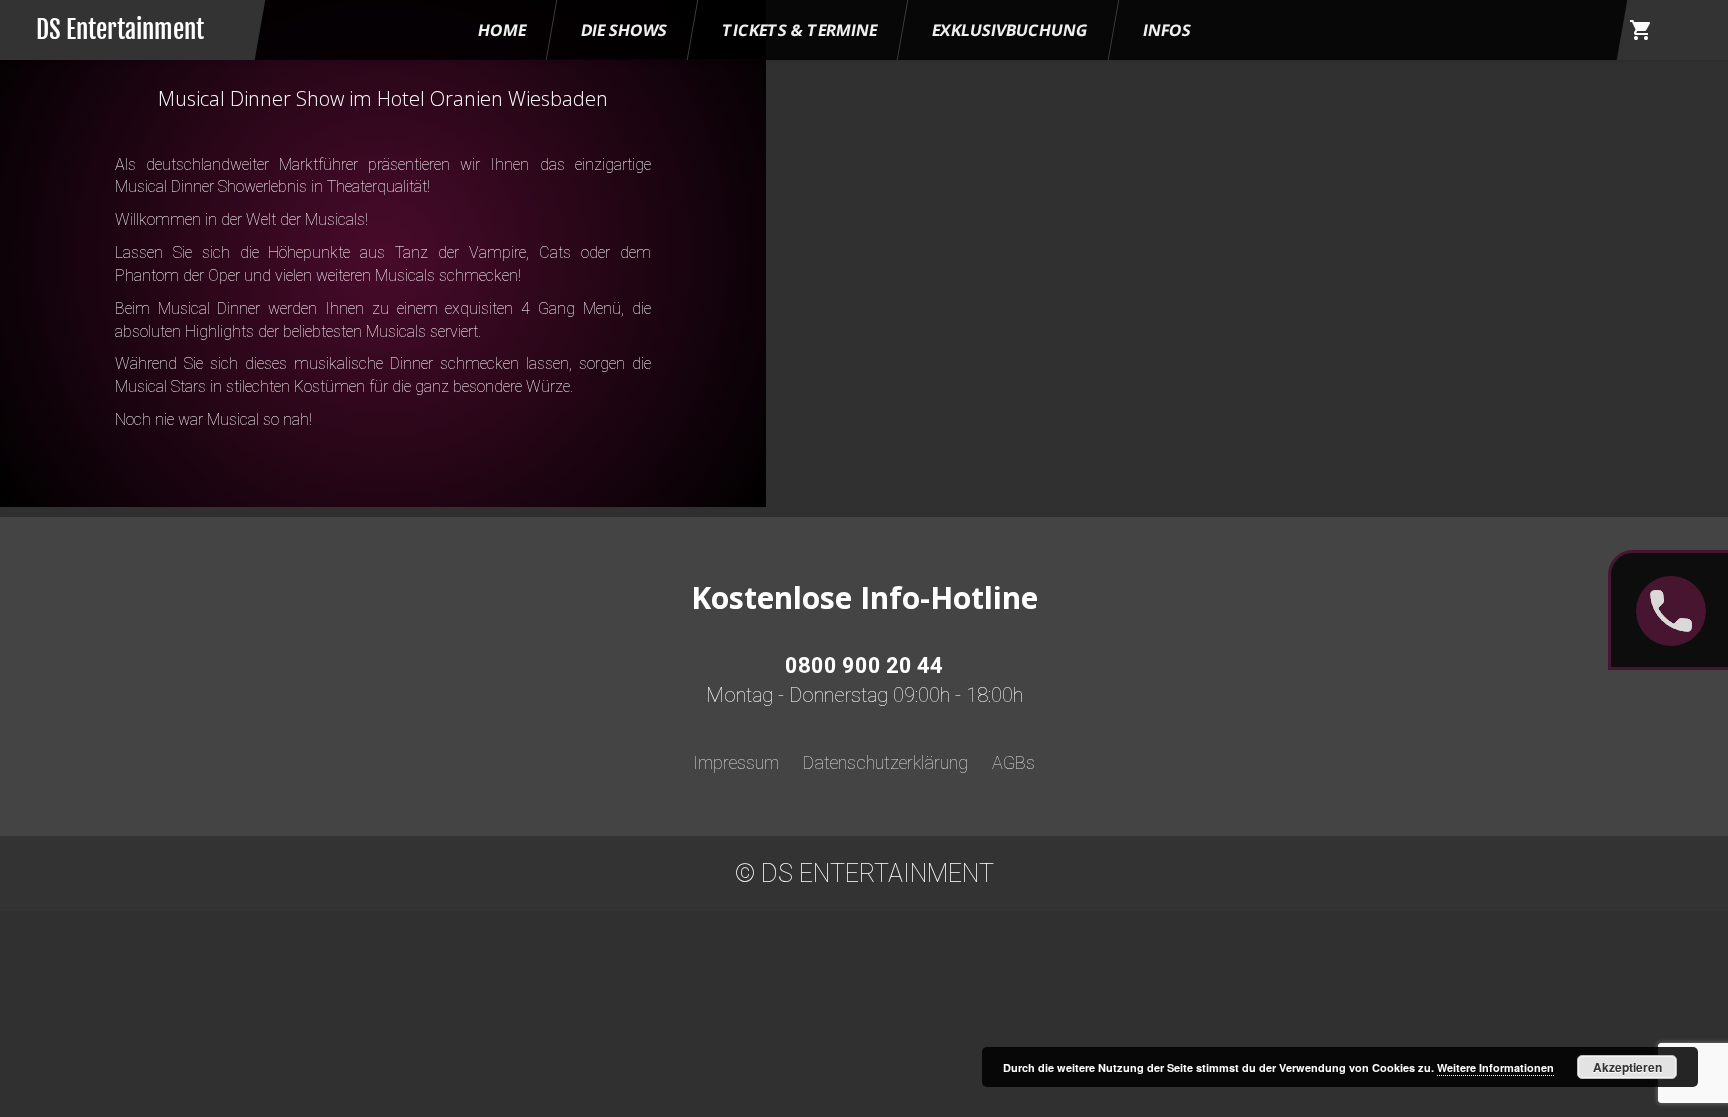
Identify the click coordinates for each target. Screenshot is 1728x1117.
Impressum (736, 762)
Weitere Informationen (1495, 1067)
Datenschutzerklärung (885, 762)
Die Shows (624, 30)
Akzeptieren (1627, 1067)
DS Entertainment (120, 29)
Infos (1167, 30)
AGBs (1013, 762)
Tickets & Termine (799, 30)
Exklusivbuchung (1010, 30)
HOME (502, 30)
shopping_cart (1641, 30)
